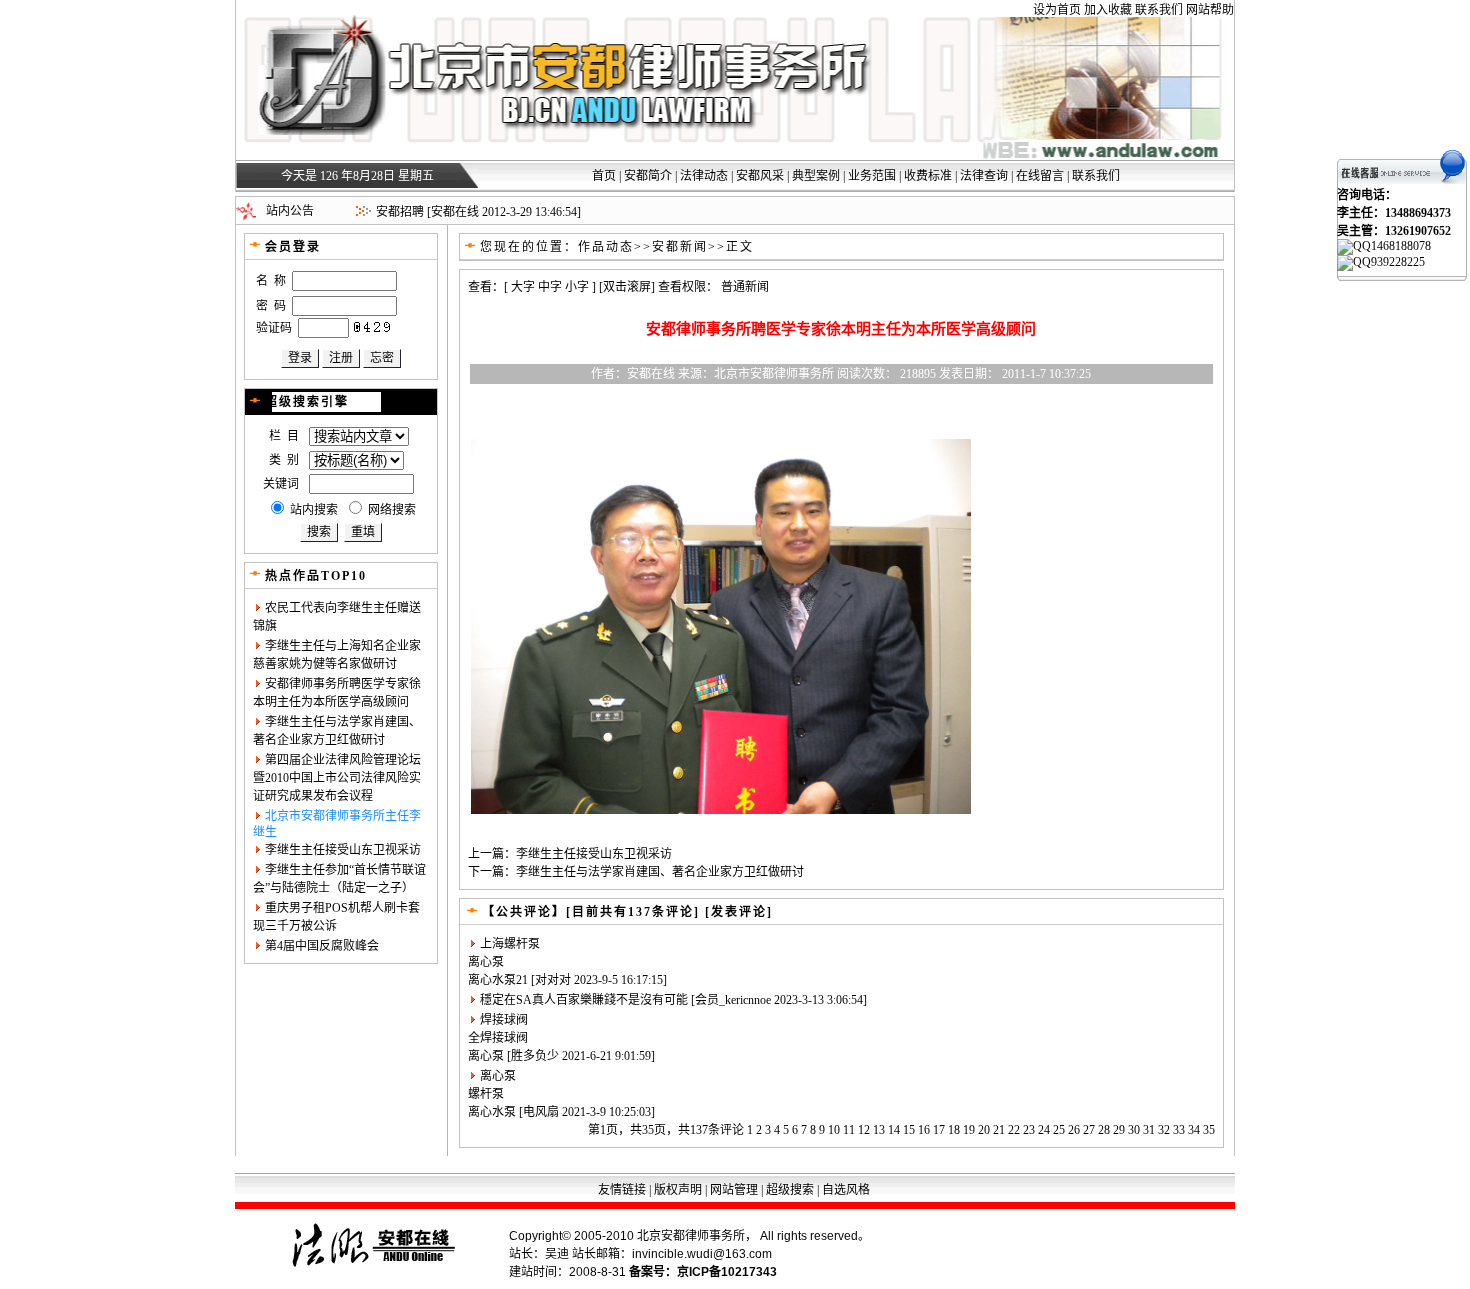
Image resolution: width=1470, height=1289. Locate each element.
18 (954, 1130)
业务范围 (872, 176)
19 (969, 1130)
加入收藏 (1108, 10)
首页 (604, 176)
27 (1089, 1130)
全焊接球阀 (498, 1038)
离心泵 (486, 962)
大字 (523, 287)
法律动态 (704, 176)
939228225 (1398, 262)
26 (1074, 1130)
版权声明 (678, 1190)
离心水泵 (492, 980)
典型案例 (816, 176)
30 (1134, 1130)
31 (1149, 1130)
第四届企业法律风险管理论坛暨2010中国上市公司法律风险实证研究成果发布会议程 (337, 778)
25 (1059, 1130)
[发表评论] (736, 912)
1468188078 (1401, 246)
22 (1014, 1130)
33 (1179, 1130)
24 (1044, 1130)
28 (1104, 1130)
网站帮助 (1210, 10)
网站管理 (734, 1190)
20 (984, 1130)
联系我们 (1159, 10)
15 (909, 1130)
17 (939, 1130)
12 (864, 1130)
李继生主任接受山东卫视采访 (343, 850)
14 (894, 1130)
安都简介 (648, 176)
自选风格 (846, 1190)
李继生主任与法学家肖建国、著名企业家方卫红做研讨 (660, 872)
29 (1119, 1130)
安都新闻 (680, 247)
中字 (550, 287)
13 (879, 1130)
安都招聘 (400, 212)
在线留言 (1040, 176)
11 (849, 1130)
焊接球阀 (504, 1020)
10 (834, 1130)
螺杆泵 (486, 1094)
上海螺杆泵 (510, 944)
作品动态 (606, 247)
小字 (577, 287)
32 (1164, 1130)
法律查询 (984, 176)
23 (1029, 1130)
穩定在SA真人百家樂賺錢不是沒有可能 (584, 1000)
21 (999, 1130)
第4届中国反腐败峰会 (322, 946)
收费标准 (928, 176)
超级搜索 (790, 1190)
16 (924, 1130)
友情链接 (622, 1190)
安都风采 (760, 176)
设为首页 (1057, 10)
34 (1194, 1130)
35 (1209, 1130)
